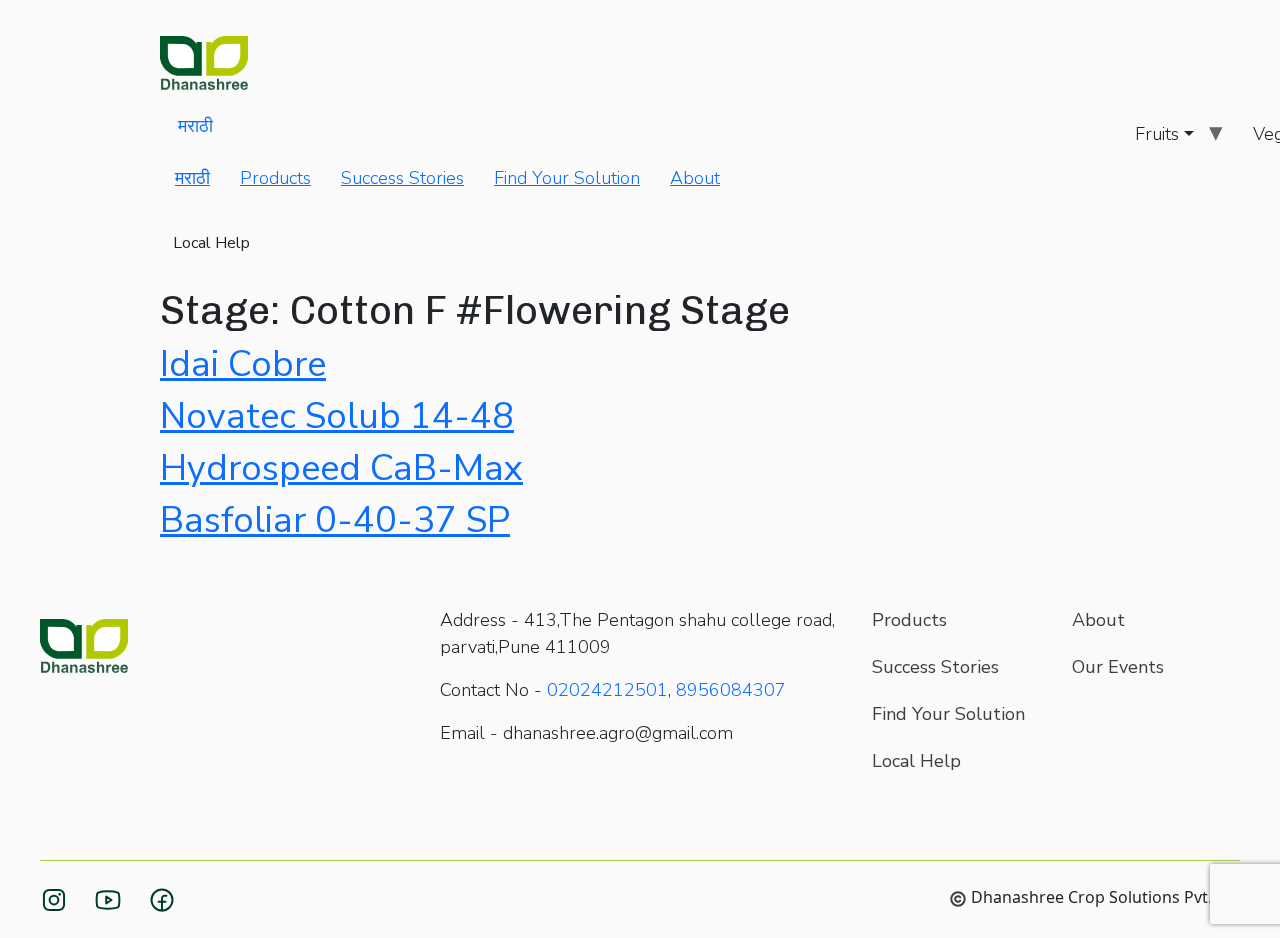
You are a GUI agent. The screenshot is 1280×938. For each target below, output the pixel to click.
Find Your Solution (567, 178)
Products (275, 178)
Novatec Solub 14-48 (337, 416)
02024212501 (607, 690)
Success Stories (402, 178)
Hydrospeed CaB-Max (341, 468)
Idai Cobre (243, 364)
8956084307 (731, 690)
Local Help (211, 243)
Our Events (1118, 667)
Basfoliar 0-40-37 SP (335, 520)
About (695, 178)
